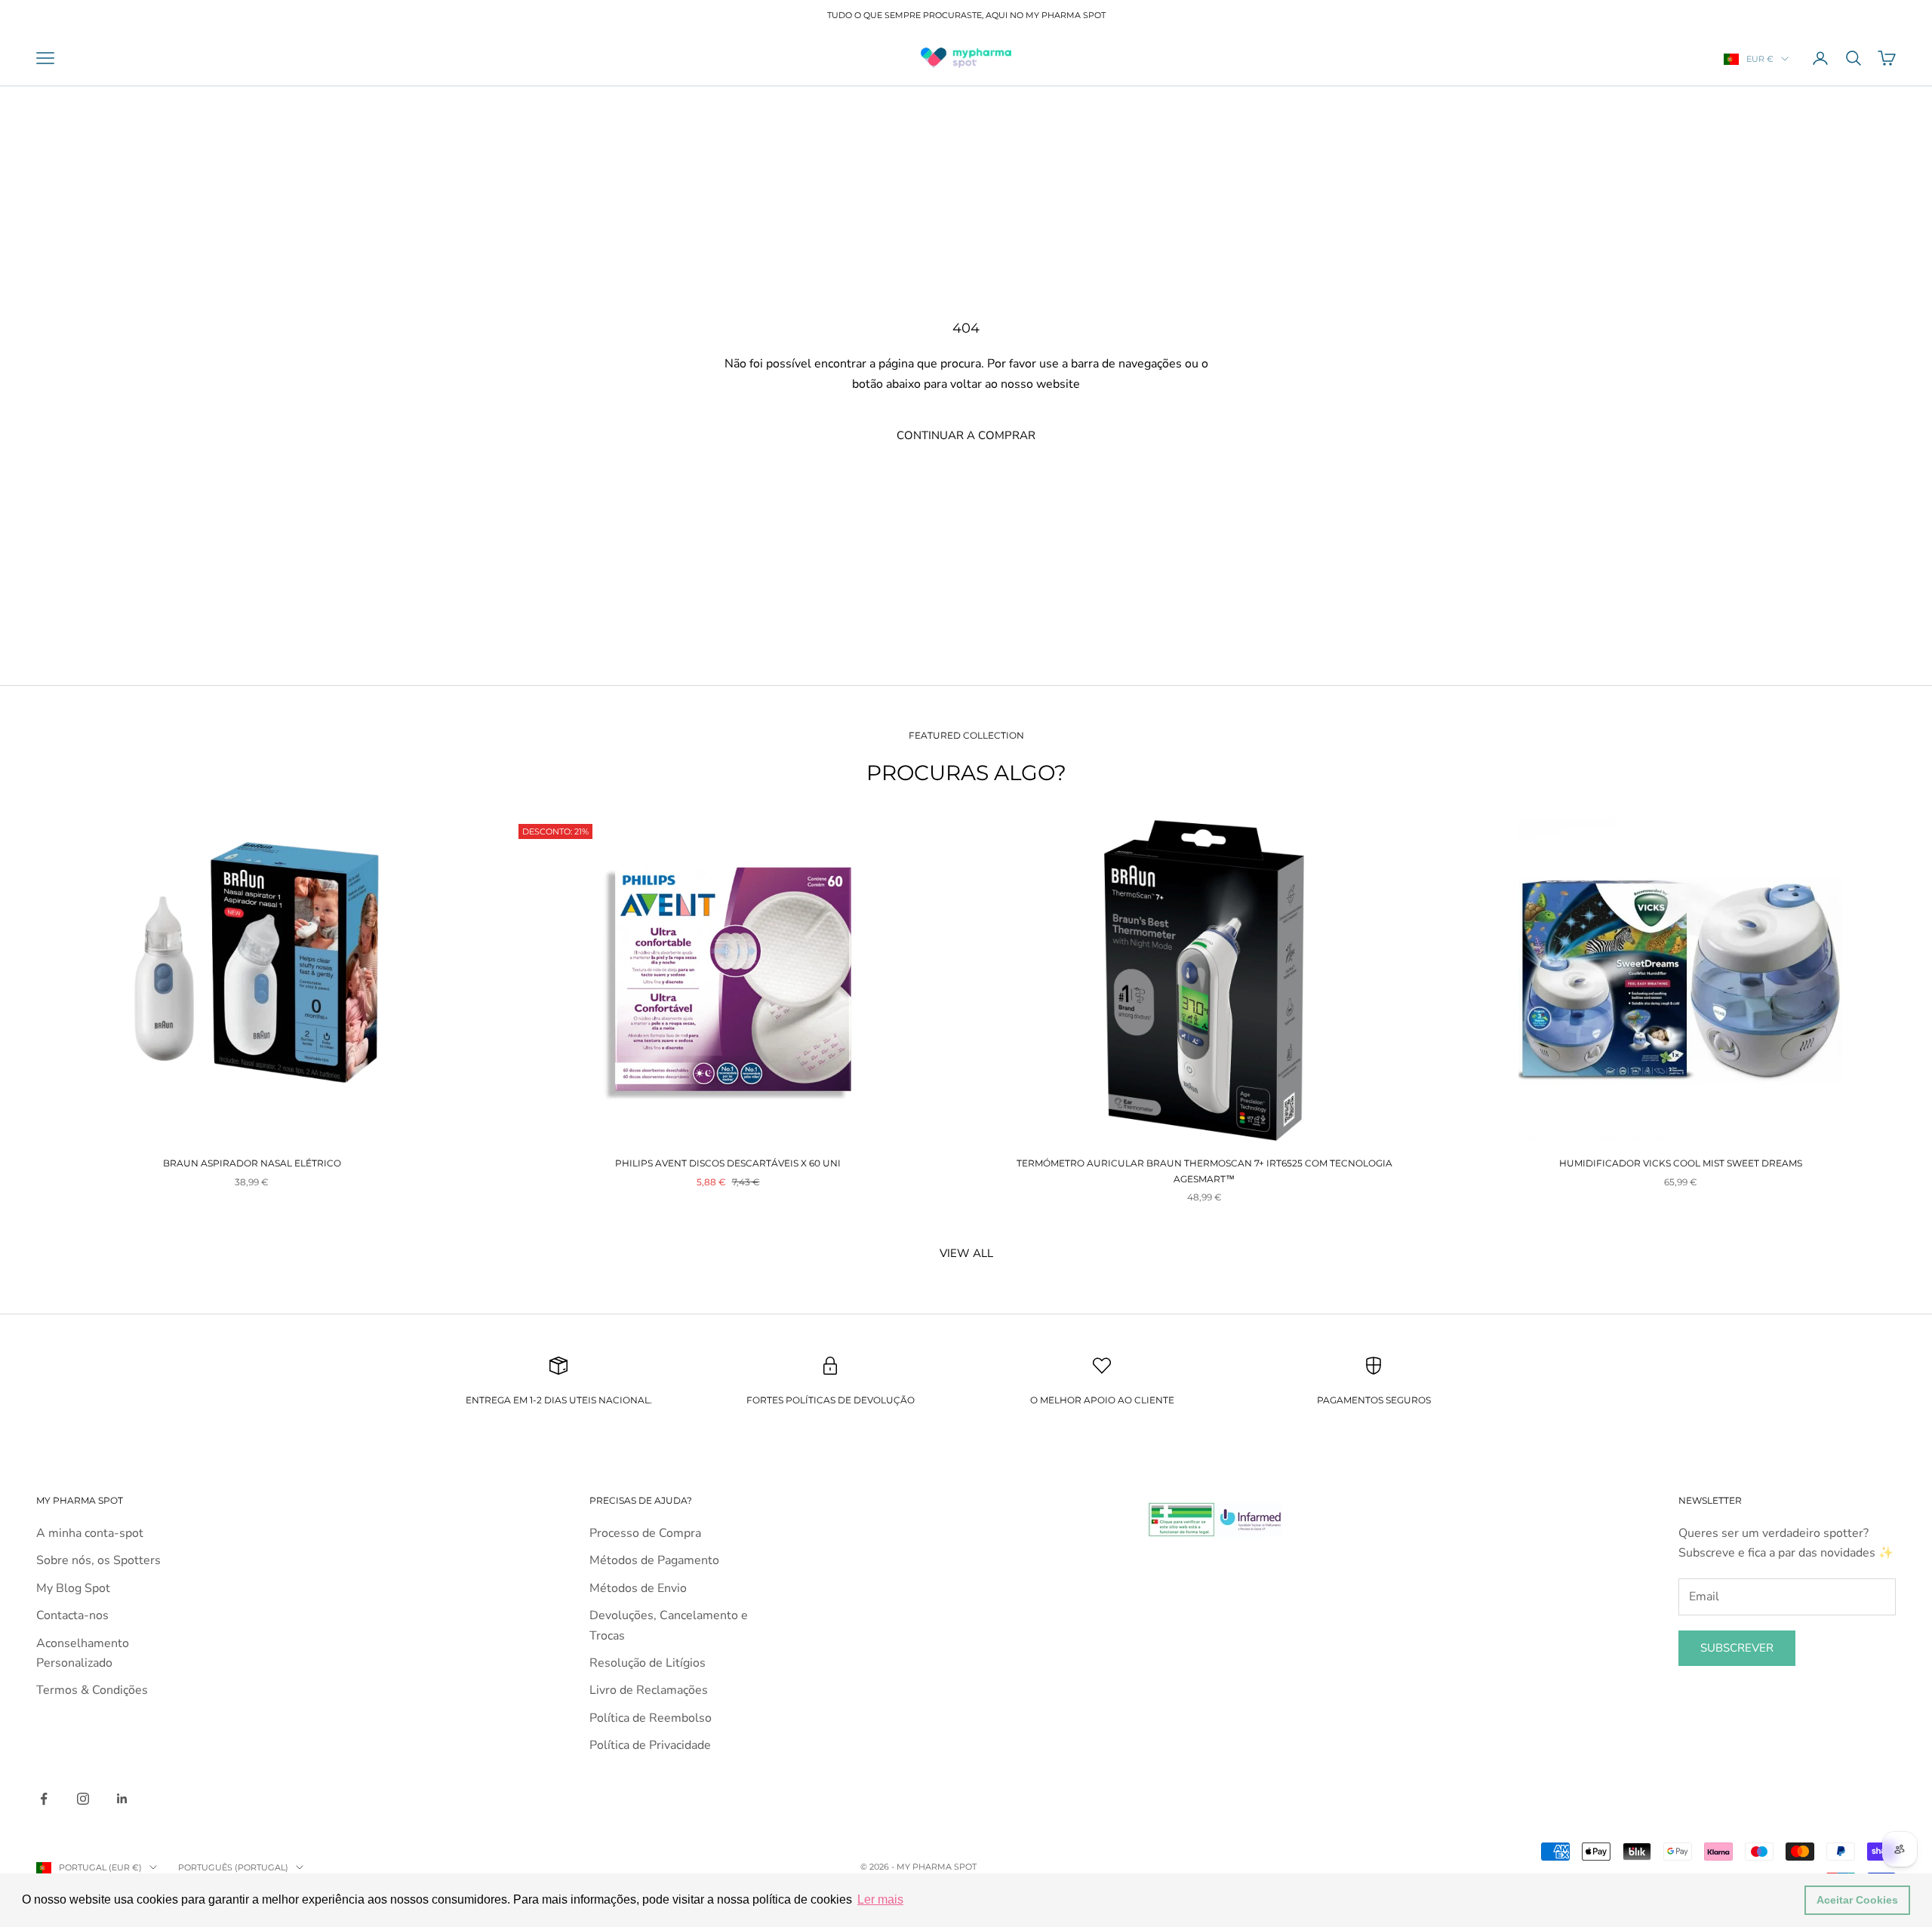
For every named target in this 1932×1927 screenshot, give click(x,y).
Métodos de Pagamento (654, 1560)
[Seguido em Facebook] (44, 1799)
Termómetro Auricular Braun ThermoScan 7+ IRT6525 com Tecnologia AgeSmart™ (1204, 1171)
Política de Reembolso (651, 1718)
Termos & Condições (92, 1690)
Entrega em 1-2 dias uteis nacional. (559, 1400)
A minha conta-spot (90, 1533)
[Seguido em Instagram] (83, 1799)
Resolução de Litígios (648, 1663)
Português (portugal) (233, 1867)
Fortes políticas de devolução (831, 1400)
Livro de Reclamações (649, 1690)
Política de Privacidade (650, 1745)
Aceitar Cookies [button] (1857, 1900)
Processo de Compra (645, 1533)
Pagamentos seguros (1374, 1400)
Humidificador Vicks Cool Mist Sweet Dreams (1681, 1163)
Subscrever (1737, 1648)
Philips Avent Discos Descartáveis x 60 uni (728, 1163)
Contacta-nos (72, 1615)
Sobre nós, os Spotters (98, 1560)
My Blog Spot (73, 1588)
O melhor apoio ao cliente (1102, 1400)
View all (966, 1253)
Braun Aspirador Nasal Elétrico (252, 1163)
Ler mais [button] (880, 1899)
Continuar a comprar (966, 435)
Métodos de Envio (638, 1588)
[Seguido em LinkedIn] (122, 1799)
